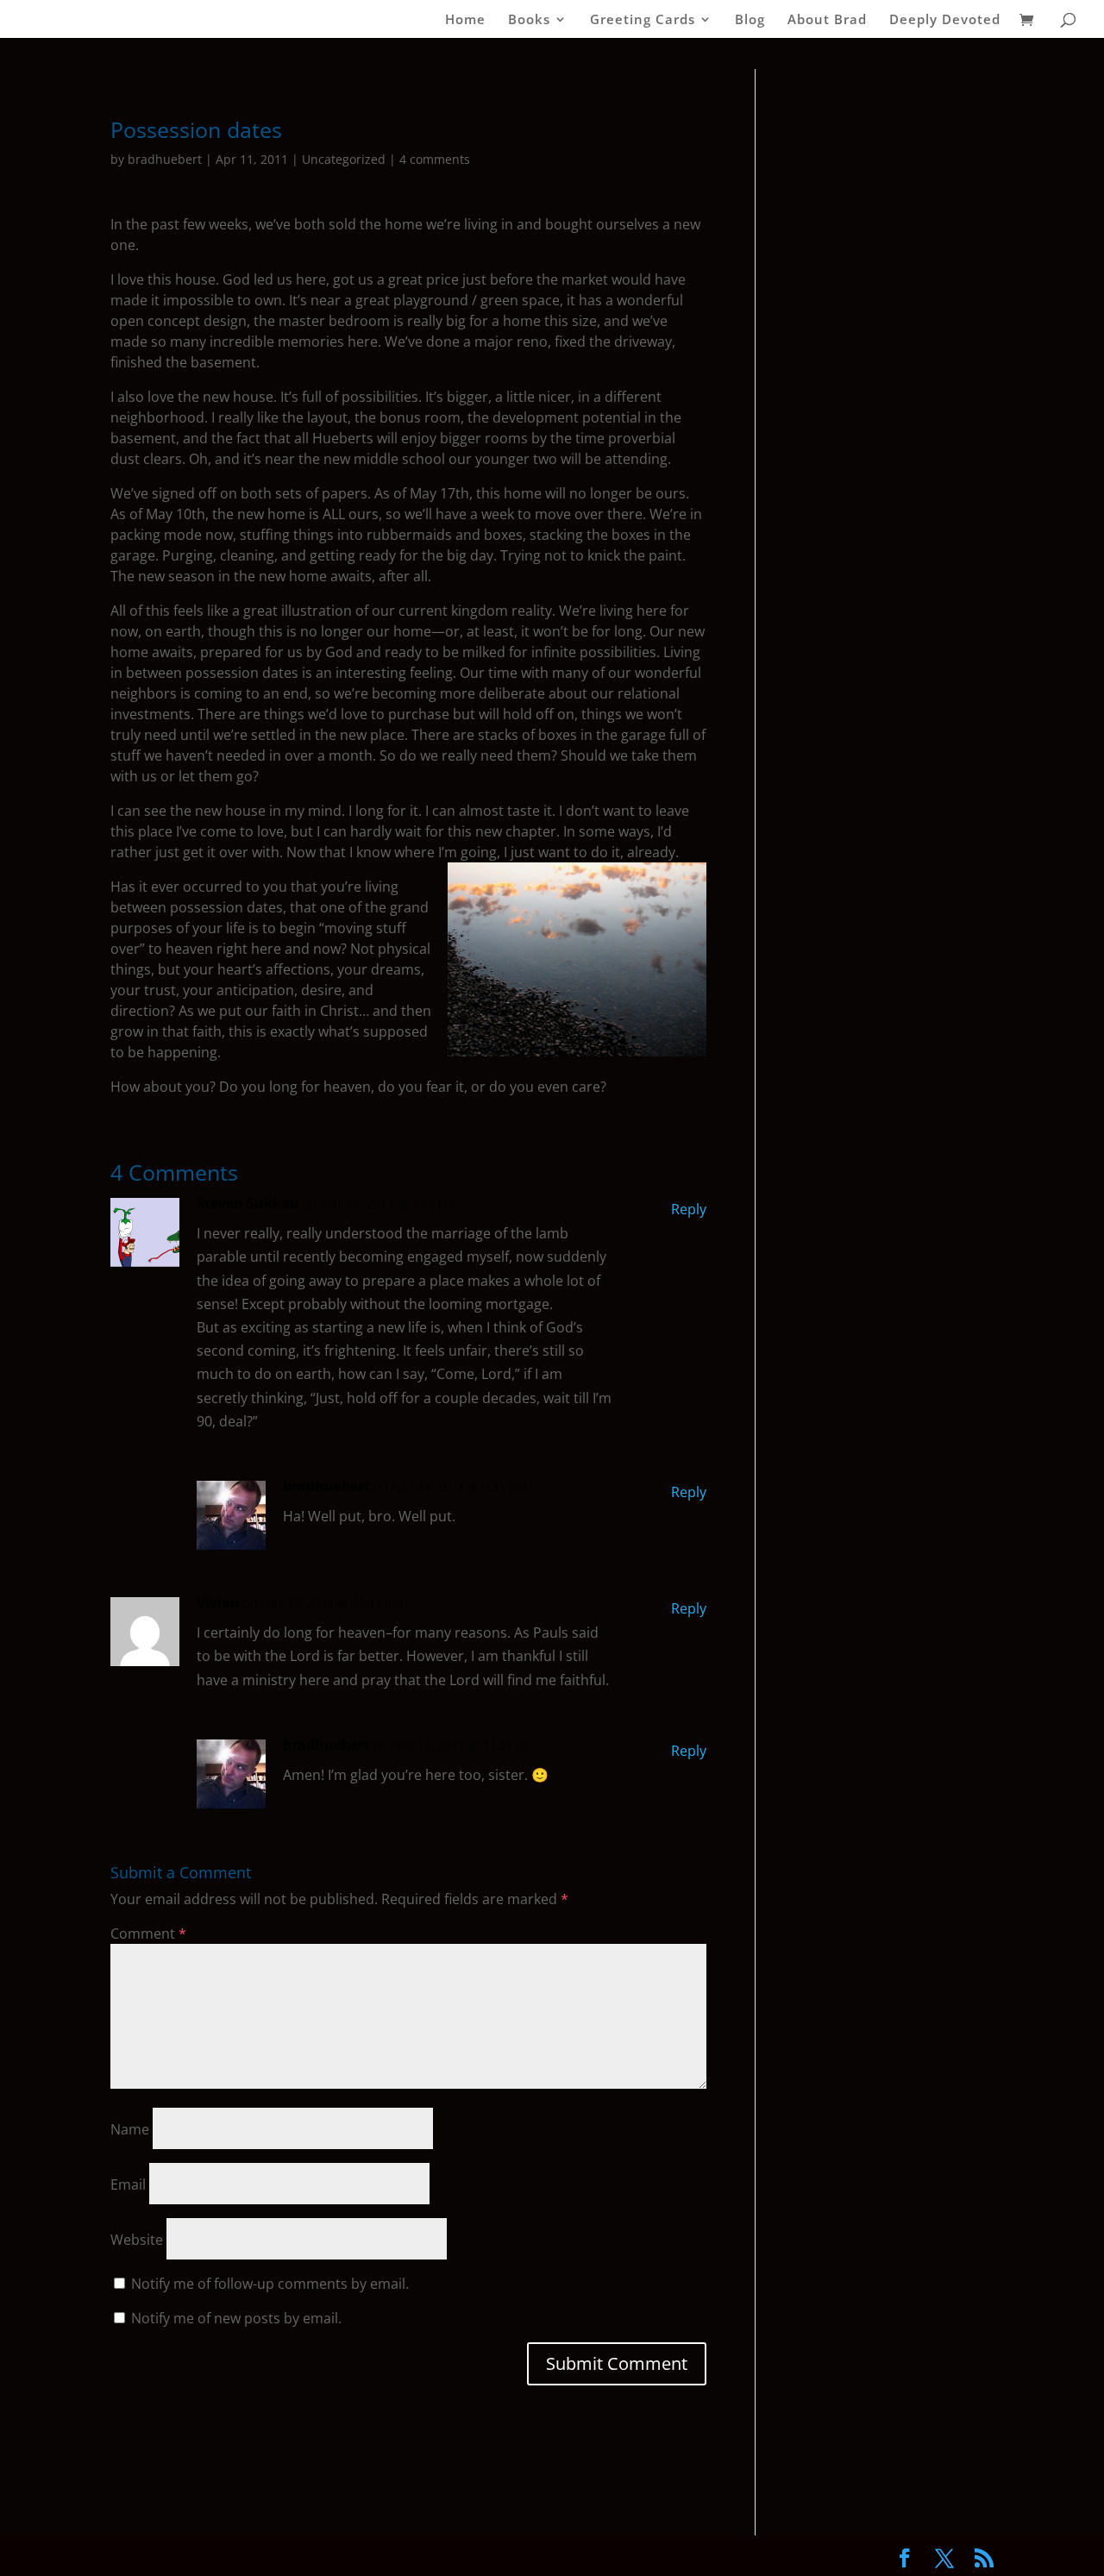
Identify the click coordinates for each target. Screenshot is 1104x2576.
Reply (689, 1209)
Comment (148, 1934)
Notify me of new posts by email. (236, 2318)
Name (130, 2129)
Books (529, 20)
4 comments (435, 159)
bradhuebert (165, 159)
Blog (750, 20)
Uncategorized (344, 159)
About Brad (827, 20)
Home (465, 20)
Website (137, 2240)
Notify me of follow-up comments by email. (270, 2284)
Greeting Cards (643, 20)
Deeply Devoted (945, 20)
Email (128, 2184)
